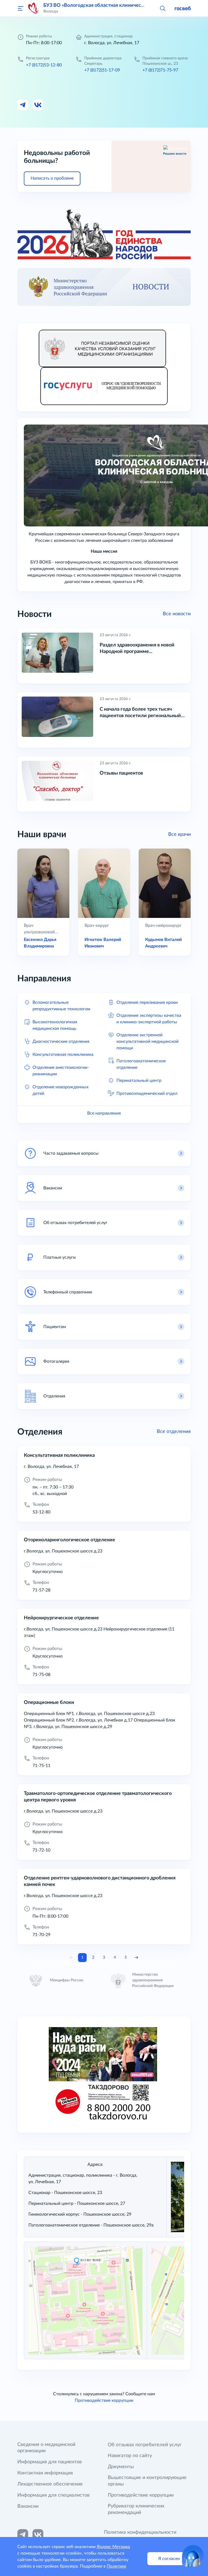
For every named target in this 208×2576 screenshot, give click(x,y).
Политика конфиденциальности (140, 2532)
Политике (116, 2566)
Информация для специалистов (53, 2495)
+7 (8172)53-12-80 (44, 65)
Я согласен (169, 2559)
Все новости (177, 614)
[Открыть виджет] (193, 2556)
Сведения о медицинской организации (46, 2448)
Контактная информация (45, 2473)
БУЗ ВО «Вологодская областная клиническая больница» (109, 5)
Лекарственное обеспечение (50, 2484)
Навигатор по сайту (130, 2456)
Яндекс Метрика (113, 2547)
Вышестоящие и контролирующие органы (147, 2481)
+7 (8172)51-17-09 (102, 70)
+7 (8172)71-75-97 (160, 70)
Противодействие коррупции (104, 2400)
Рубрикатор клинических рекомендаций (136, 2509)
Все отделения (174, 1432)
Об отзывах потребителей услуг (145, 2445)
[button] (162, 8)
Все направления (104, 1113)
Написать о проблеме (52, 178)
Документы (121, 2467)
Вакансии (28, 2506)
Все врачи (179, 834)
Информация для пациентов (50, 2462)
